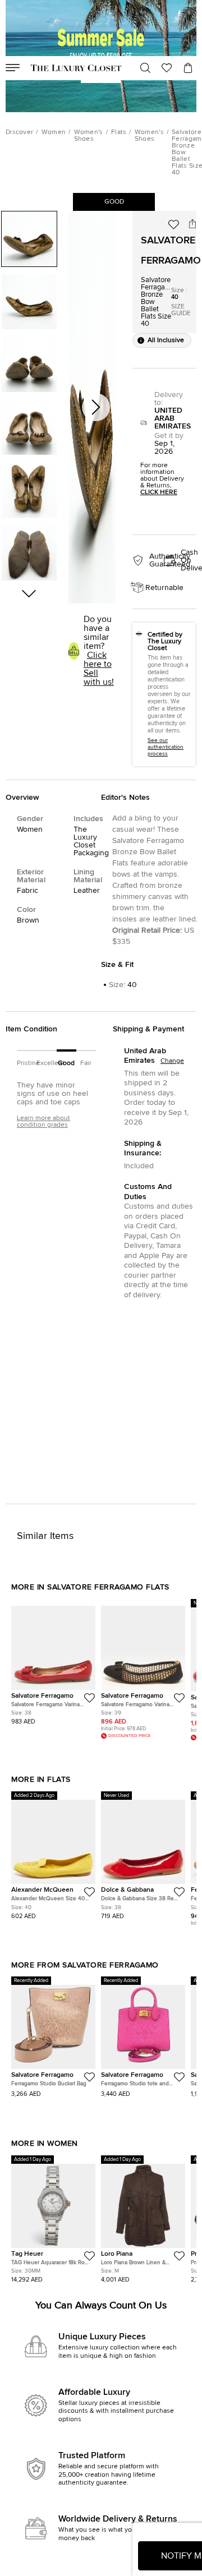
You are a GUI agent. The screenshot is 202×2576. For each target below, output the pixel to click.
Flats (119, 132)
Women (54, 132)
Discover (19, 132)
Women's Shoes (89, 136)
